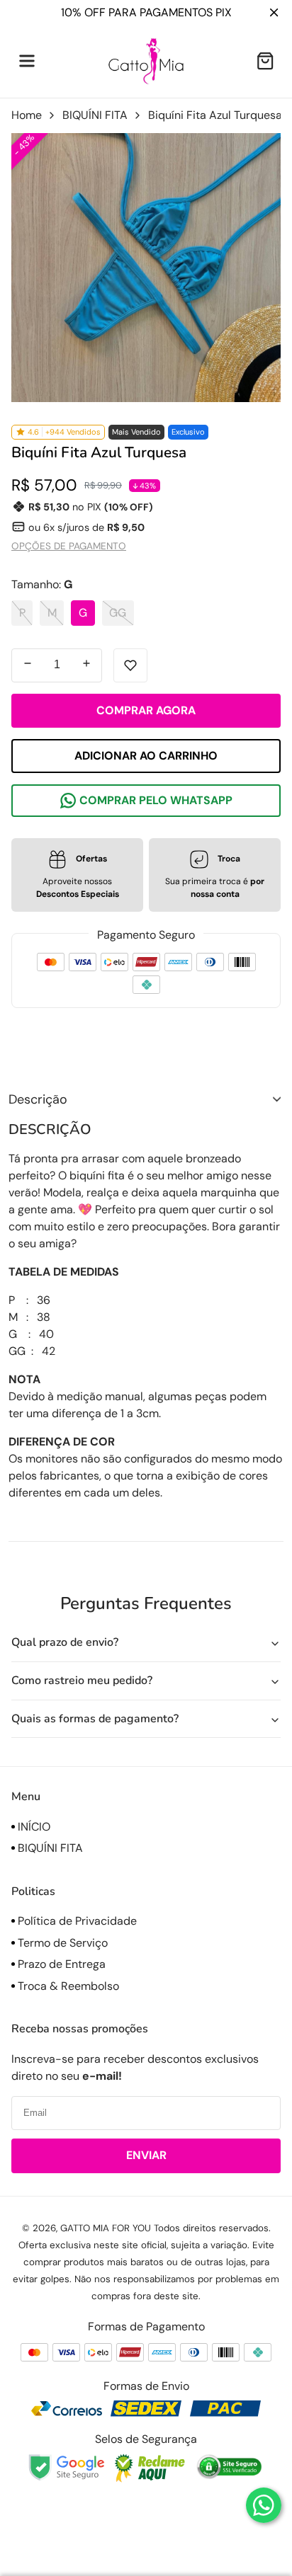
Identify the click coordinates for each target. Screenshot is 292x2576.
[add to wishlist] (130, 665)
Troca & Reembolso (67, 1986)
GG (118, 613)
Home (27, 115)
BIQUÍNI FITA (95, 115)
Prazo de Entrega (60, 1964)
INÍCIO (33, 1827)
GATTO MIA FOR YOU (106, 2228)
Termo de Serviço (61, 1943)
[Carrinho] (265, 61)
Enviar (146, 2155)
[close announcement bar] (277, 12)
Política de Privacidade (76, 1921)
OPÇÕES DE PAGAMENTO (69, 546)
